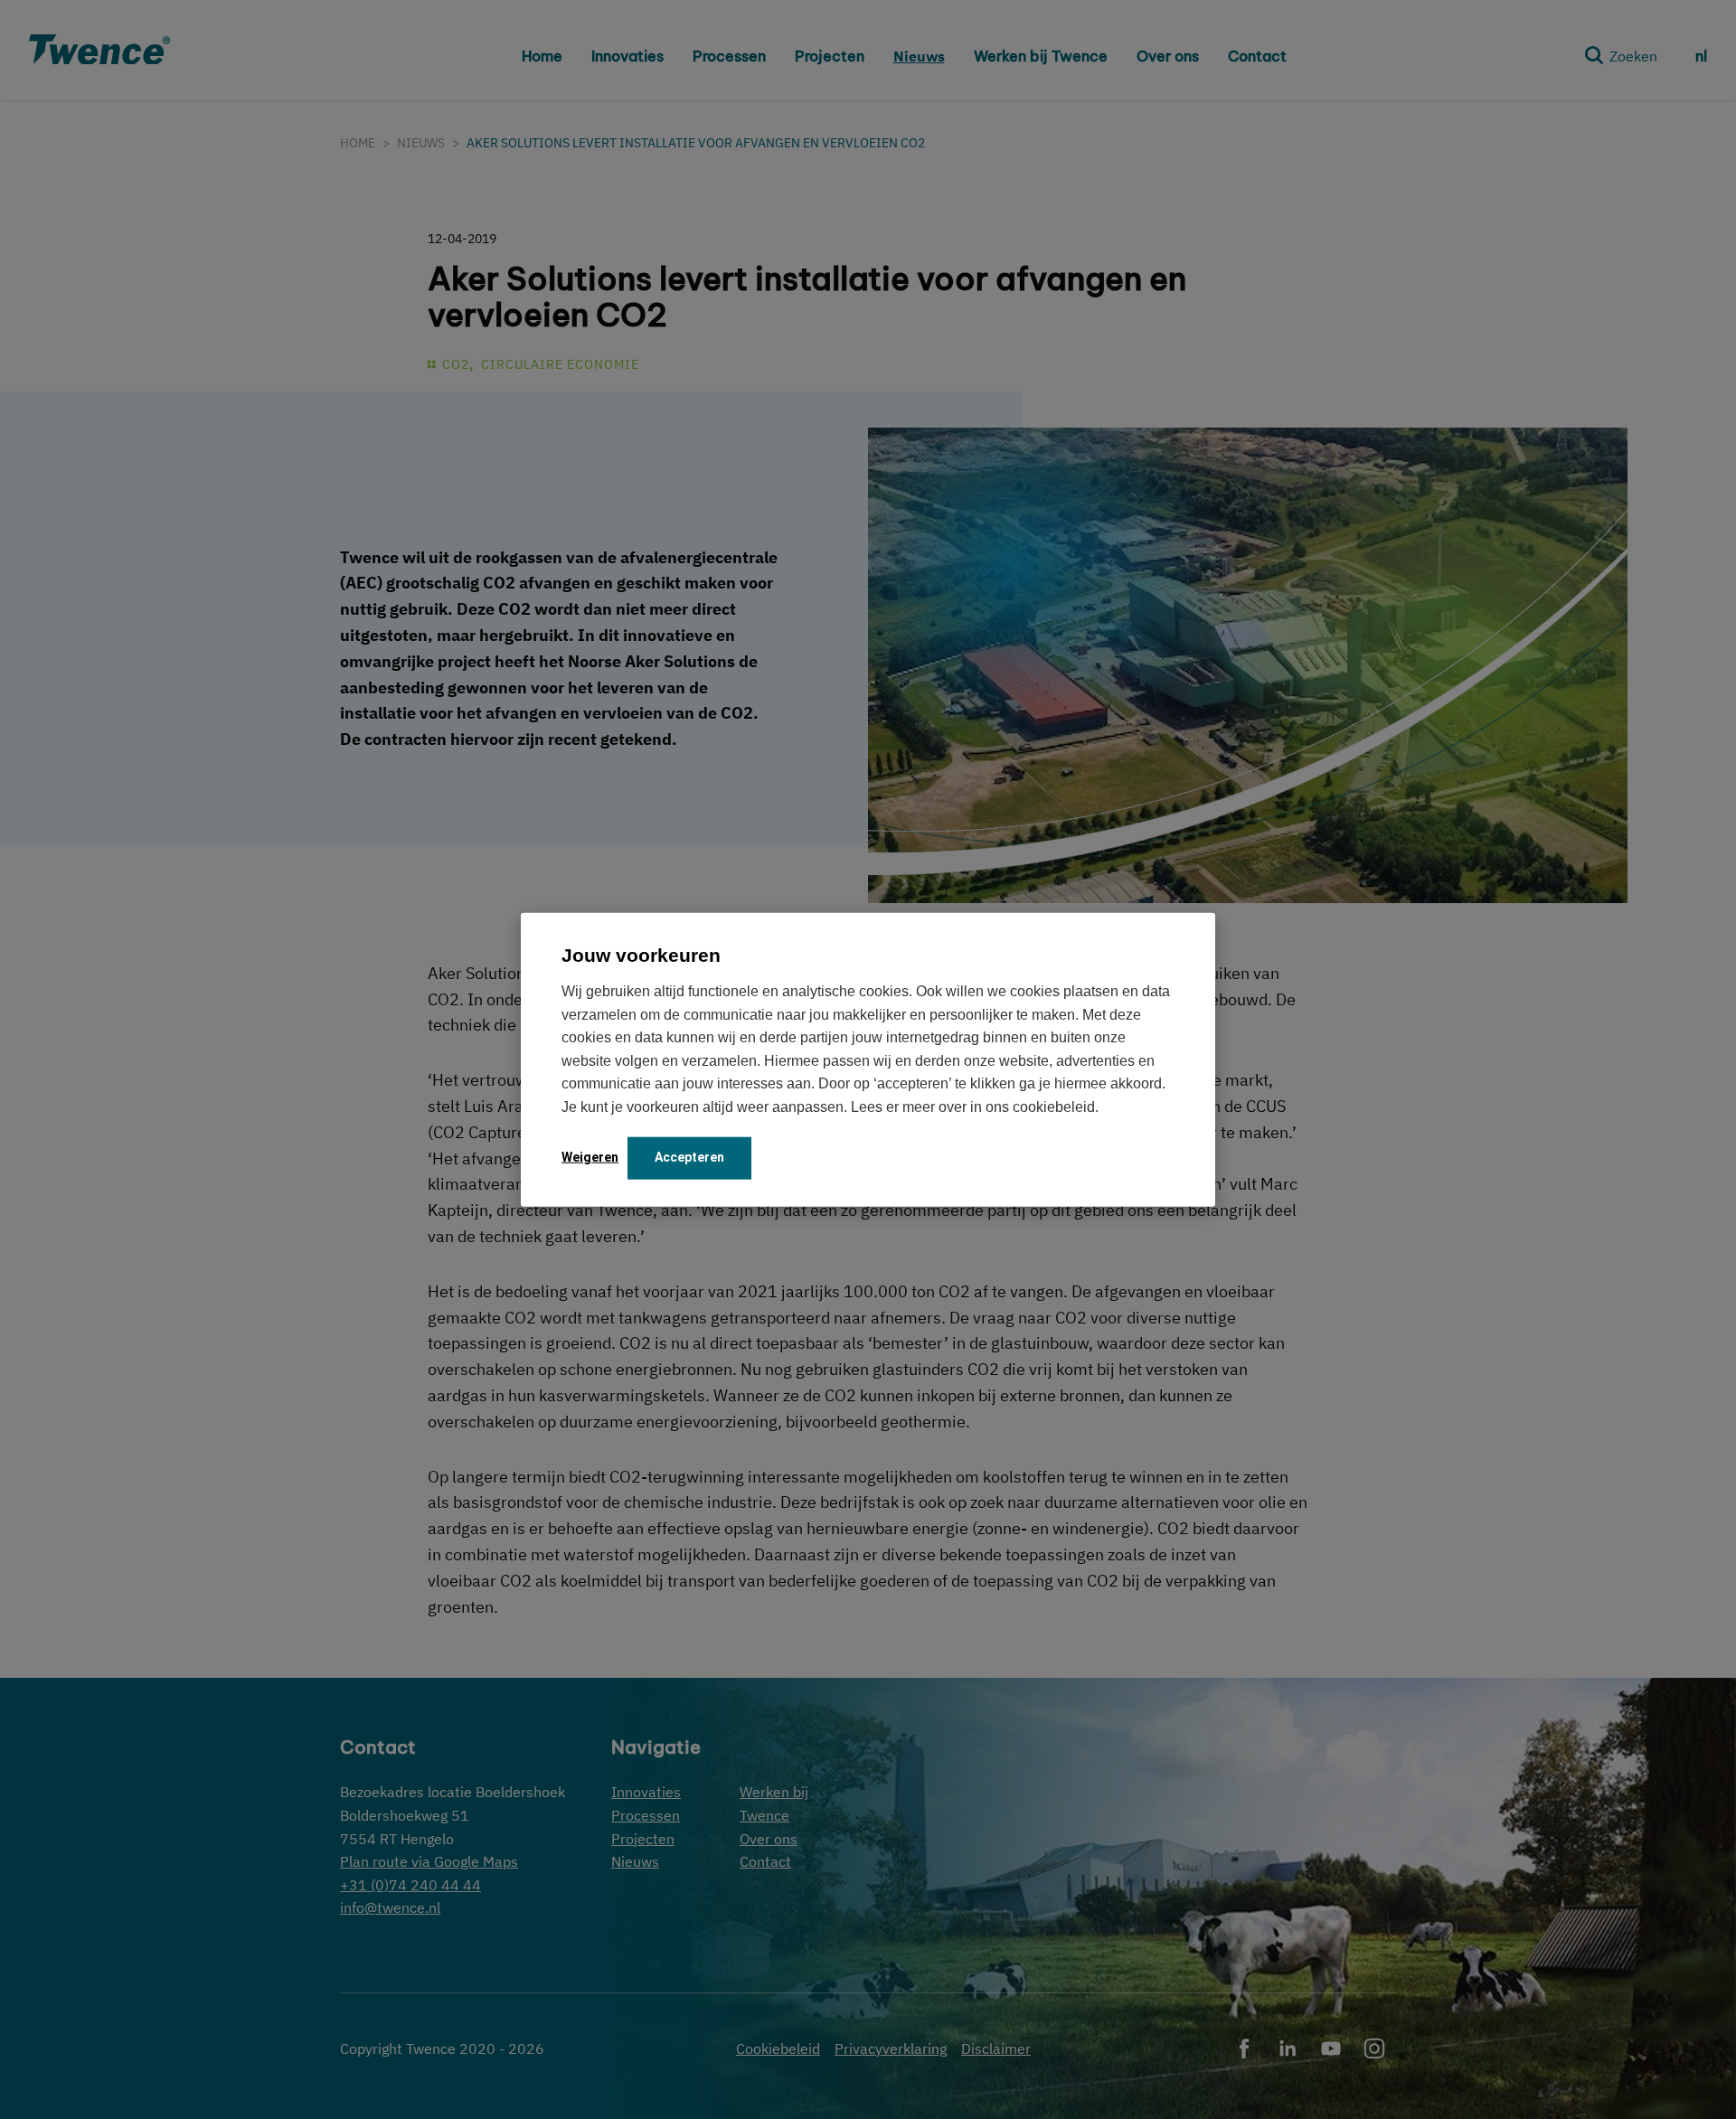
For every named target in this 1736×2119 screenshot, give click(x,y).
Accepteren (689, 1156)
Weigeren (590, 1156)
